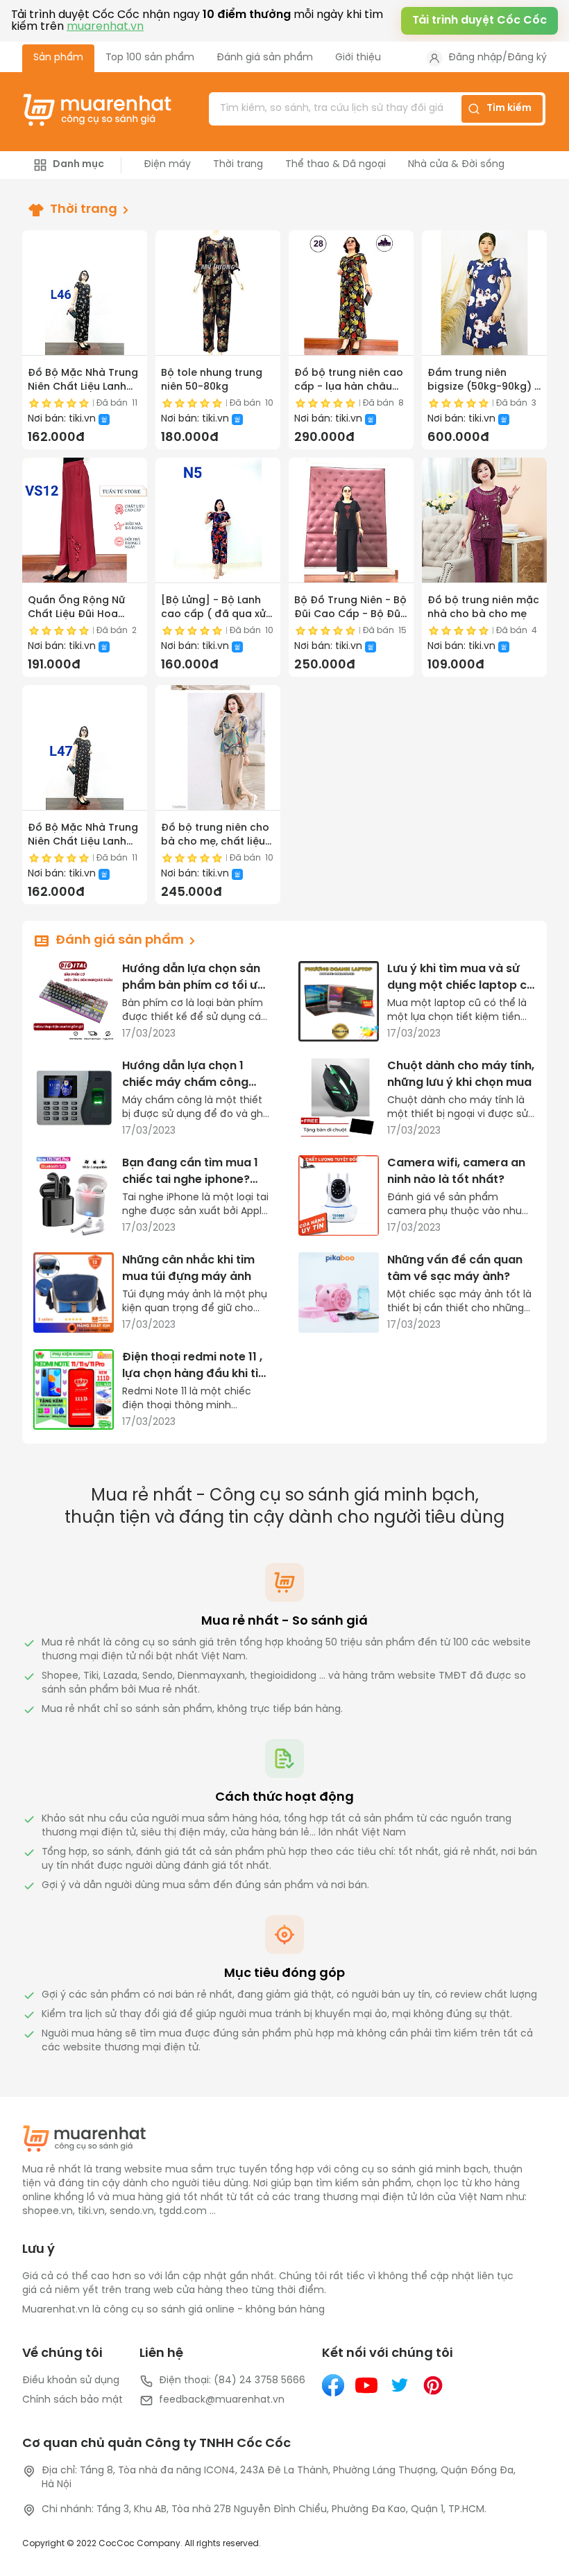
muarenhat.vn (105, 27)
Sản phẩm (58, 58)
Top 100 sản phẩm (150, 58)
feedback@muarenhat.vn (222, 2400)
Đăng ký (527, 58)
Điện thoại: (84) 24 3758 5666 (232, 2381)
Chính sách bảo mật (73, 2400)
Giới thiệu (358, 58)
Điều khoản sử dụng (71, 2381)
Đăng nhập (475, 58)
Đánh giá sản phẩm (265, 58)
